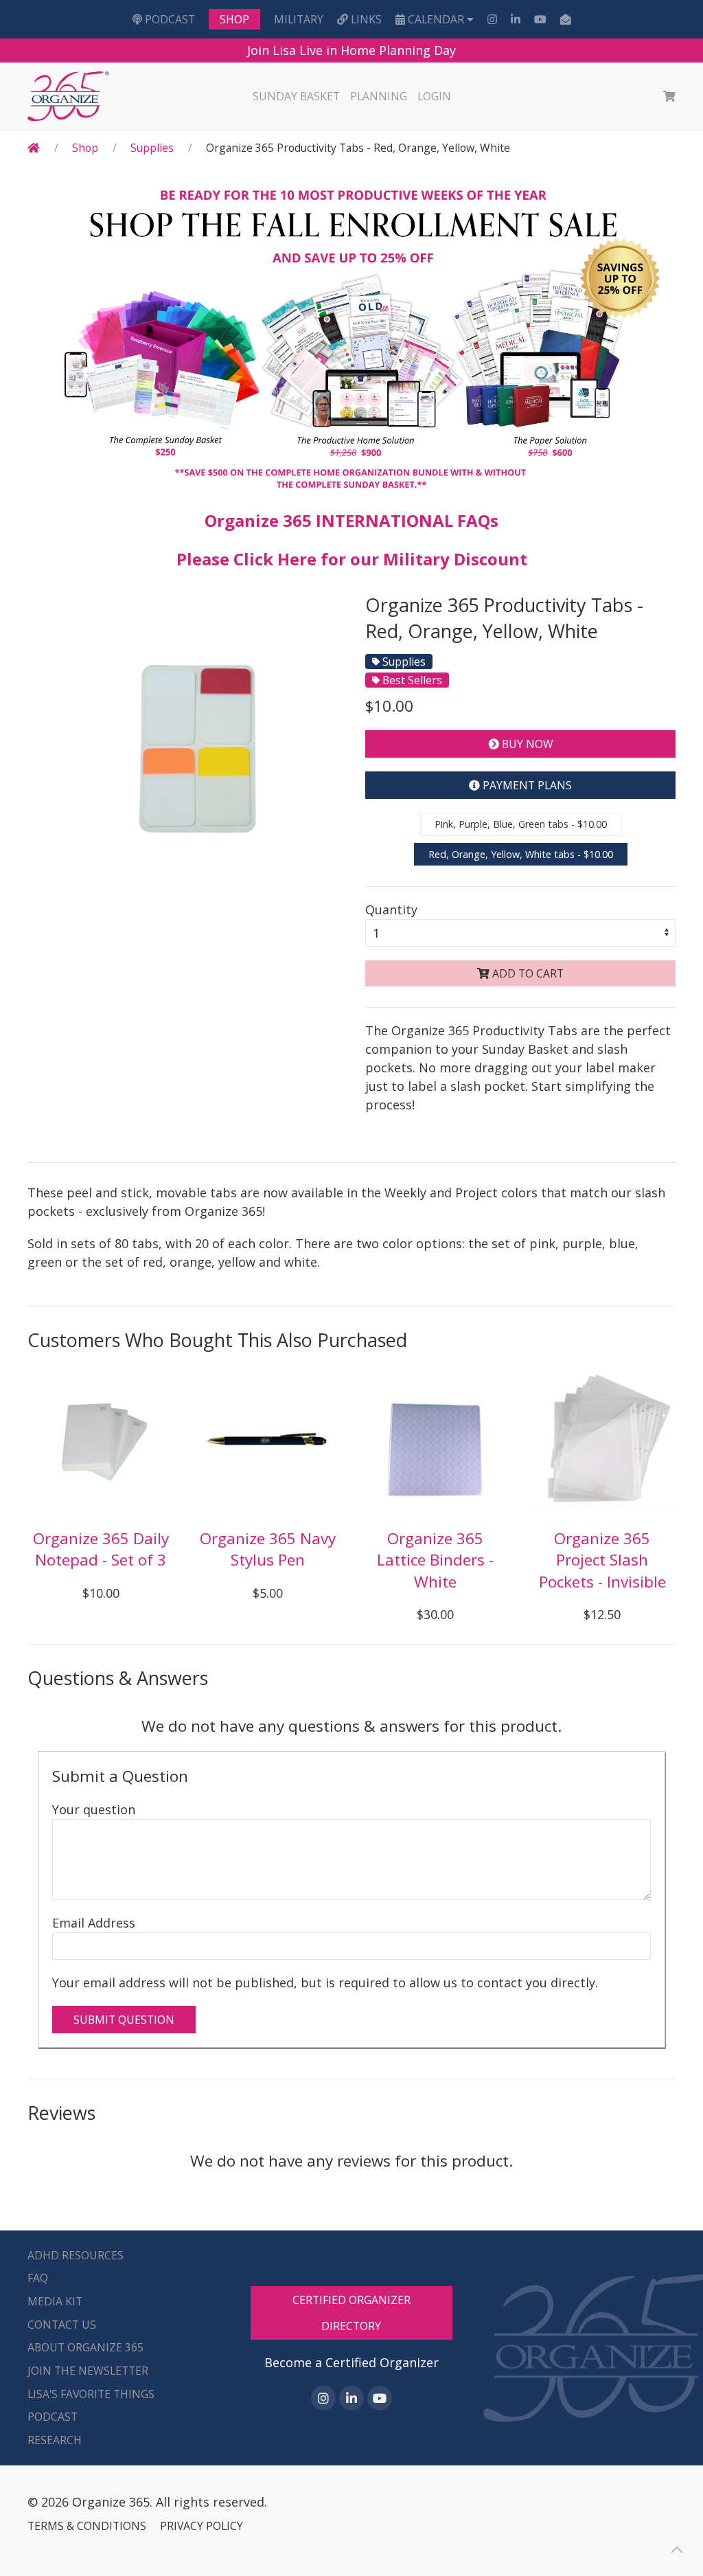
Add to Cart (527, 973)
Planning (379, 96)
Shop (234, 19)
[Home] (34, 148)
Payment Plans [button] (526, 785)
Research (55, 2440)
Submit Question (124, 2020)
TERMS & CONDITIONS (87, 2526)
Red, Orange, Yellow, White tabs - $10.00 (521, 854)
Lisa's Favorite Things (91, 2394)
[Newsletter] (566, 19)
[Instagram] (492, 19)
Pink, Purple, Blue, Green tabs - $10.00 (521, 824)
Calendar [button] (436, 19)
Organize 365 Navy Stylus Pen (268, 1549)
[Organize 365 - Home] (70, 97)
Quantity (391, 909)
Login (434, 96)
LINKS (365, 19)
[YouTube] (540, 19)
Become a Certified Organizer (351, 2362)
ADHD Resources (76, 2255)
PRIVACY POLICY (201, 2526)
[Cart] (669, 97)
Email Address (94, 1923)
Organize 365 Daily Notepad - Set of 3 (101, 1549)
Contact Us (62, 2325)
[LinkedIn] (516, 19)
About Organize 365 (85, 2347)
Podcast (169, 19)
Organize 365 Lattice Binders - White (435, 1560)
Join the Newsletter (88, 2371)
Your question (94, 1809)
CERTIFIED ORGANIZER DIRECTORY (351, 2313)
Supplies (152, 148)
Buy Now (526, 744)
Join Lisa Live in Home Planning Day (351, 50)
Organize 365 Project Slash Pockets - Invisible (602, 1560)
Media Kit (55, 2301)
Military (299, 19)
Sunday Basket (296, 96)
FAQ (38, 2278)
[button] (677, 2550)
